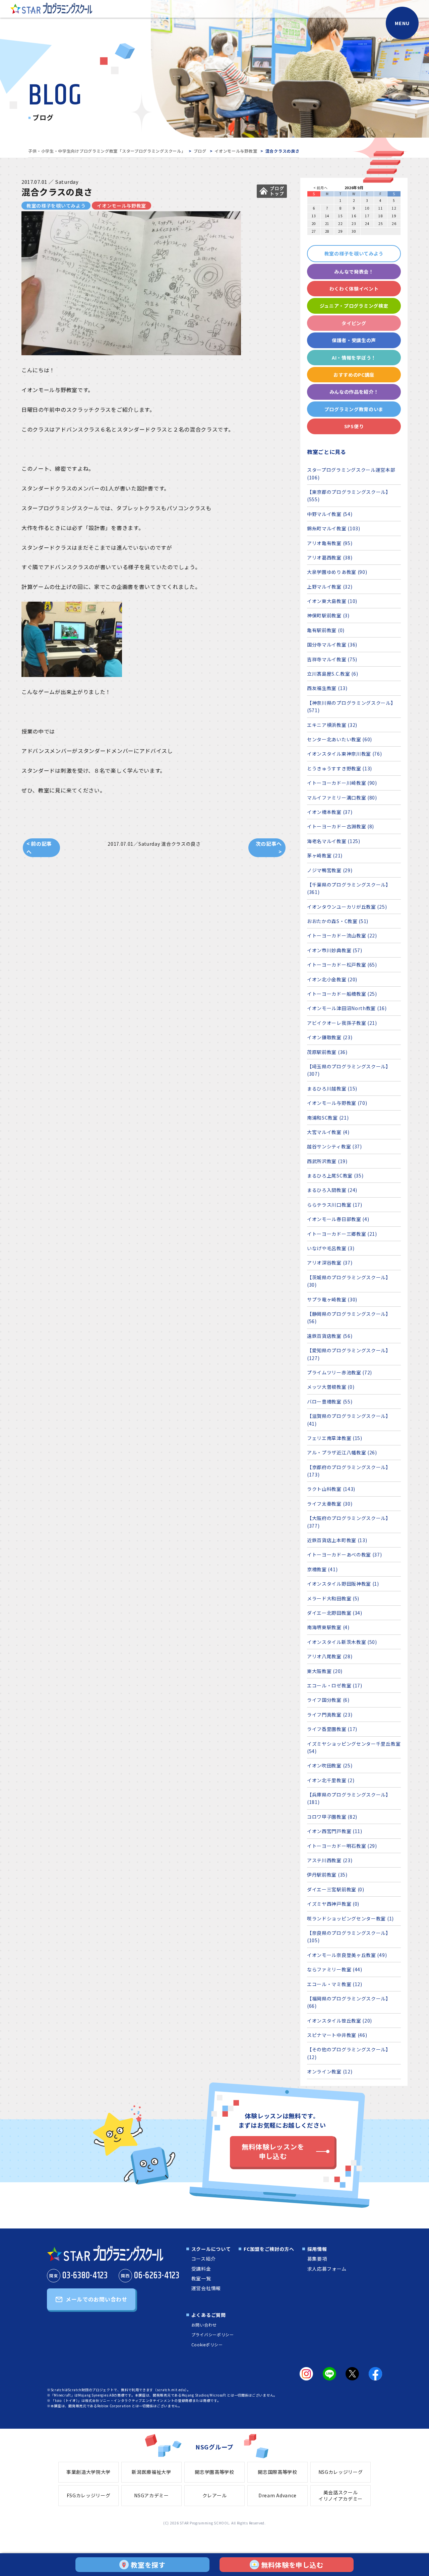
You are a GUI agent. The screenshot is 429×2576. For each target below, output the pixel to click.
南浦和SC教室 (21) (328, 1118)
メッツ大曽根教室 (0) (331, 1387)
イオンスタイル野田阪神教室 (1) (343, 1584)
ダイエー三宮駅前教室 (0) (336, 1889)
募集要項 (317, 2259)
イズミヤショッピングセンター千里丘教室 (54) (354, 1747)
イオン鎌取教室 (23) (330, 1037)
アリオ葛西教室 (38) (330, 557)
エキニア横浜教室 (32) (332, 725)
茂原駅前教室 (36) (327, 1052)
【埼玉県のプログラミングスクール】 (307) (349, 1070)
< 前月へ (321, 188)
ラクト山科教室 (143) (331, 1489)
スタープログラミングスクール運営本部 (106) (351, 473)
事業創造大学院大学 (88, 2472)
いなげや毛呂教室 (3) (331, 1248)
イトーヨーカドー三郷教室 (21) (342, 1234)
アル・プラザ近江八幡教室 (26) (342, 1452)
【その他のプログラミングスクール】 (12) (349, 2053)
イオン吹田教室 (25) (330, 1765)
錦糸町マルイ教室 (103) (334, 528)
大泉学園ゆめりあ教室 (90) (337, 572)
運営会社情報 (206, 2288)
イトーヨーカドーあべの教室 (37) (345, 1555)
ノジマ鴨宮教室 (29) (330, 870)
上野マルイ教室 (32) (330, 587)
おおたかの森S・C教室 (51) (338, 921)
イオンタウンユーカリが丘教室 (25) (347, 907)
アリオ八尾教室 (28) (330, 1656)
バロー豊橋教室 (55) (330, 1401)
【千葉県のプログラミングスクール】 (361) (349, 888)
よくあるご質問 (209, 2315)
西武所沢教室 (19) (327, 1161)
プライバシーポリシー (213, 2334)
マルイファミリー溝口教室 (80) (342, 798)
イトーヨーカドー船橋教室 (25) (342, 994)
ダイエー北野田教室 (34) (335, 1613)
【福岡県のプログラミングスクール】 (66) (349, 2002)
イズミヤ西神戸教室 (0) (333, 1904)
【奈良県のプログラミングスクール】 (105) (349, 1937)
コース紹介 (204, 2259)
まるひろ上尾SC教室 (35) (335, 1176)
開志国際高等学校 (278, 2472)
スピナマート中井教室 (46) (337, 2035)
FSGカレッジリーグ (89, 2495)
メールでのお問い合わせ (97, 2299)
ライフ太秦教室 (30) (330, 1504)
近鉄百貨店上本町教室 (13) (337, 1540)
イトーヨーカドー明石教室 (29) (342, 1846)
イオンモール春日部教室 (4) (338, 1219)
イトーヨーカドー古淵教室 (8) (341, 826)
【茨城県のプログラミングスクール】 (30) (349, 1281)
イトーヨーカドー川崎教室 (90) (342, 783)
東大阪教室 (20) (325, 1671)
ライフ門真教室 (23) (330, 1715)
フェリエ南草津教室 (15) (335, 1438)
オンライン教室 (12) (330, 2071)
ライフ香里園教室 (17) (332, 1729)
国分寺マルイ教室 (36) (332, 645)
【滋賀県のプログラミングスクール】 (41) (349, 1420)
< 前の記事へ (39, 848)
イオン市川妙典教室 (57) (335, 950)
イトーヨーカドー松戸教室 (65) (342, 965)
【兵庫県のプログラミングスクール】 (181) (349, 1798)
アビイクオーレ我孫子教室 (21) (342, 1023)
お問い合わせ (204, 2325)
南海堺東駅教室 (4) (328, 1627)
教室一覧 (201, 2278)
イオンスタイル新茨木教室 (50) (342, 1642)
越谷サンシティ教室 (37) (334, 1146)
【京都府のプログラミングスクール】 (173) (349, 1471)
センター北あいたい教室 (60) (340, 739)
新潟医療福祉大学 (151, 2472)
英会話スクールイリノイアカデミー (341, 2496)
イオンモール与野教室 (236, 151)
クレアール (215, 2495)
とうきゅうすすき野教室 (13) (340, 768)
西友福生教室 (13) (327, 688)
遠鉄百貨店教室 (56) (330, 1336)
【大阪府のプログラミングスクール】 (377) (349, 1522)
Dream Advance (278, 2495)
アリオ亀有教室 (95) (330, 543)
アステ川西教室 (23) (330, 1860)
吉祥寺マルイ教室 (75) (332, 659)
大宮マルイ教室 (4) (328, 1132)
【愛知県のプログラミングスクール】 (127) (349, 1354)
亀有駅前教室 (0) (326, 630)
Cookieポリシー (207, 2344)
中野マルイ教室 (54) (330, 514)
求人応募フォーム (327, 2269)
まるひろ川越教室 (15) (332, 1088)
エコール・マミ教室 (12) (335, 1984)
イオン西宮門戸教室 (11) (335, 1831)
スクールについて (211, 2249)
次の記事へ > (269, 848)
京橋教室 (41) (322, 1569)
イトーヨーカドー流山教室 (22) (342, 935)
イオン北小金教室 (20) (332, 979)
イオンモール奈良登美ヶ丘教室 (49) (347, 1955)
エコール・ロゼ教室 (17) (335, 1685)
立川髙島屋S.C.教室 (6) (333, 674)
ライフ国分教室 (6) (328, 1700)
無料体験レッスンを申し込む (273, 2151)
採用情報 (317, 2249)
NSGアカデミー (151, 2495)
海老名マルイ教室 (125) (334, 841)
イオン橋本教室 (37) (330, 812)
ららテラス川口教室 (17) (335, 1205)
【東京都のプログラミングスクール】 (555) (349, 496)
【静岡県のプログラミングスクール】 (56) (349, 1317)
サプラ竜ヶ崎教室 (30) (332, 1299)
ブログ (200, 151)
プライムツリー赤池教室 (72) (340, 1372)
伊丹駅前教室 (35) (327, 1875)
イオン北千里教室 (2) (331, 1780)
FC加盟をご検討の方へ (269, 2249)
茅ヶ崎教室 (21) (325, 855)
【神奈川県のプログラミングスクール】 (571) (351, 706)
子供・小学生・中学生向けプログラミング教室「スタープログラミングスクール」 (107, 151)
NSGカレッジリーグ (341, 2472)
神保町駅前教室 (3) (328, 615)
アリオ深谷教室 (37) (330, 1263)
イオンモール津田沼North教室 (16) (347, 1008)
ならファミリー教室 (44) (335, 1969)
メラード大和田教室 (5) (333, 1598)
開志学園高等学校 (214, 2472)
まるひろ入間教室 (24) (332, 1190)
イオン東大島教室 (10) (332, 601)
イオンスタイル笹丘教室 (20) (340, 2021)
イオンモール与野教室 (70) (337, 1103)
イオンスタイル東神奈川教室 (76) (345, 754)
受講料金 (201, 2269)
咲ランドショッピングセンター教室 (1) (350, 1918)
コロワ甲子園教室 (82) (332, 1817)
